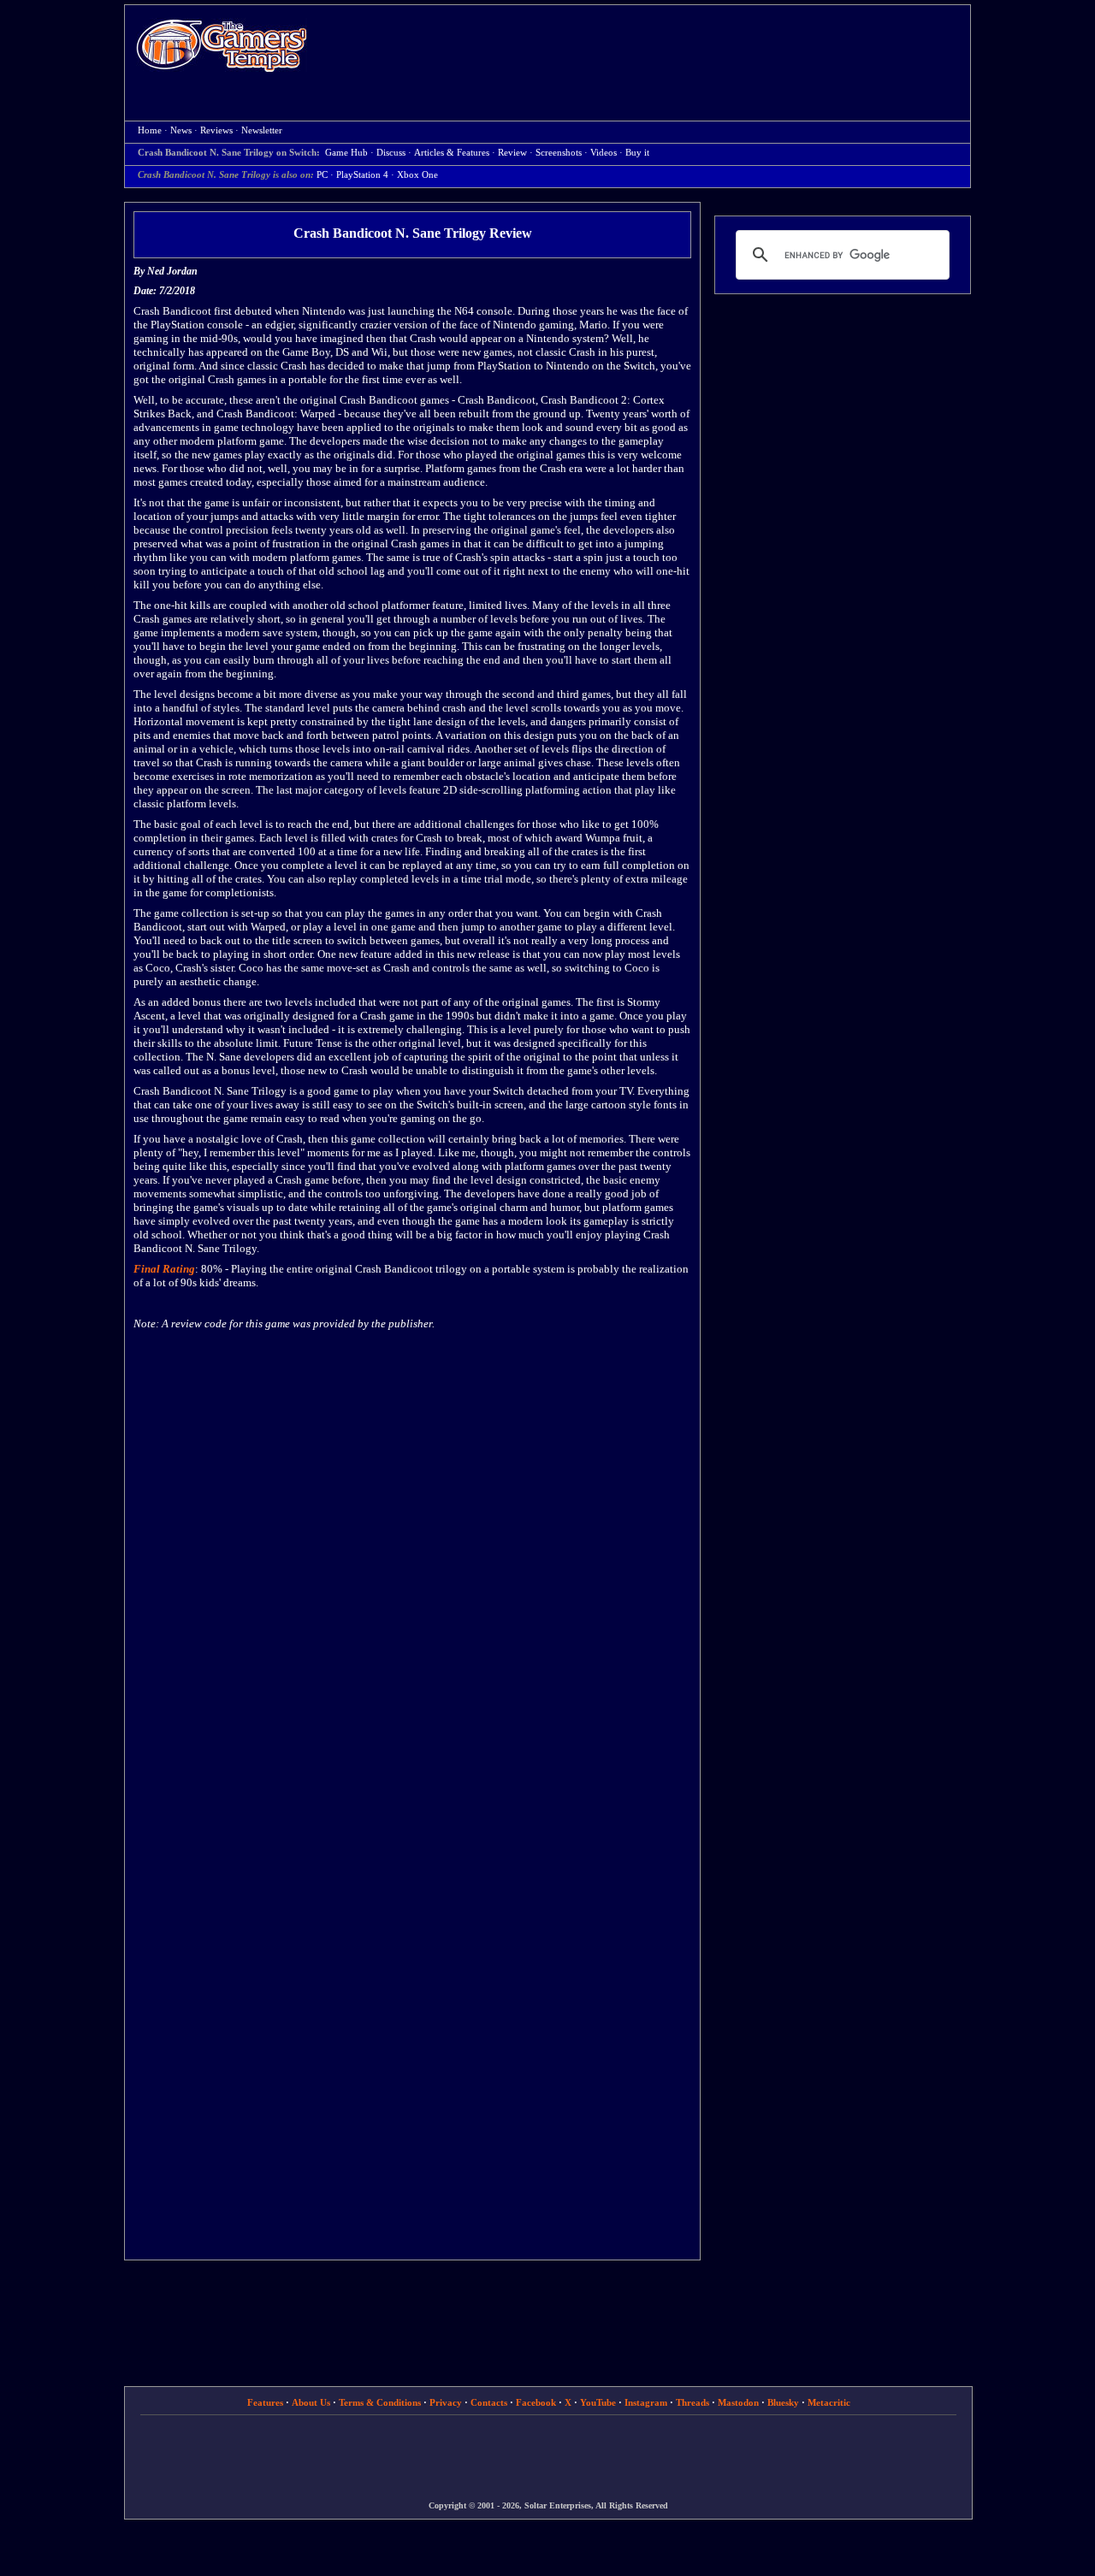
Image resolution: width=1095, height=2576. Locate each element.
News (181, 130)
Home (222, 45)
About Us (311, 2402)
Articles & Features (452, 153)
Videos (604, 153)
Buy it (637, 153)
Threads (693, 2402)
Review (512, 153)
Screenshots (559, 153)
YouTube (598, 2402)
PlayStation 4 (362, 175)
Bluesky (783, 2402)
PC (322, 175)
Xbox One (417, 175)
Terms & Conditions (380, 2402)
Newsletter (262, 130)
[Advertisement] (648, 48)
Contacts (489, 2402)
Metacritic (829, 2402)
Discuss (391, 153)
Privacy (446, 2402)
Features (265, 2402)
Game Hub (346, 153)
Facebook (536, 2402)
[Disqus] (412, 1565)
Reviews (216, 130)
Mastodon (738, 2402)
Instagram (646, 2402)
